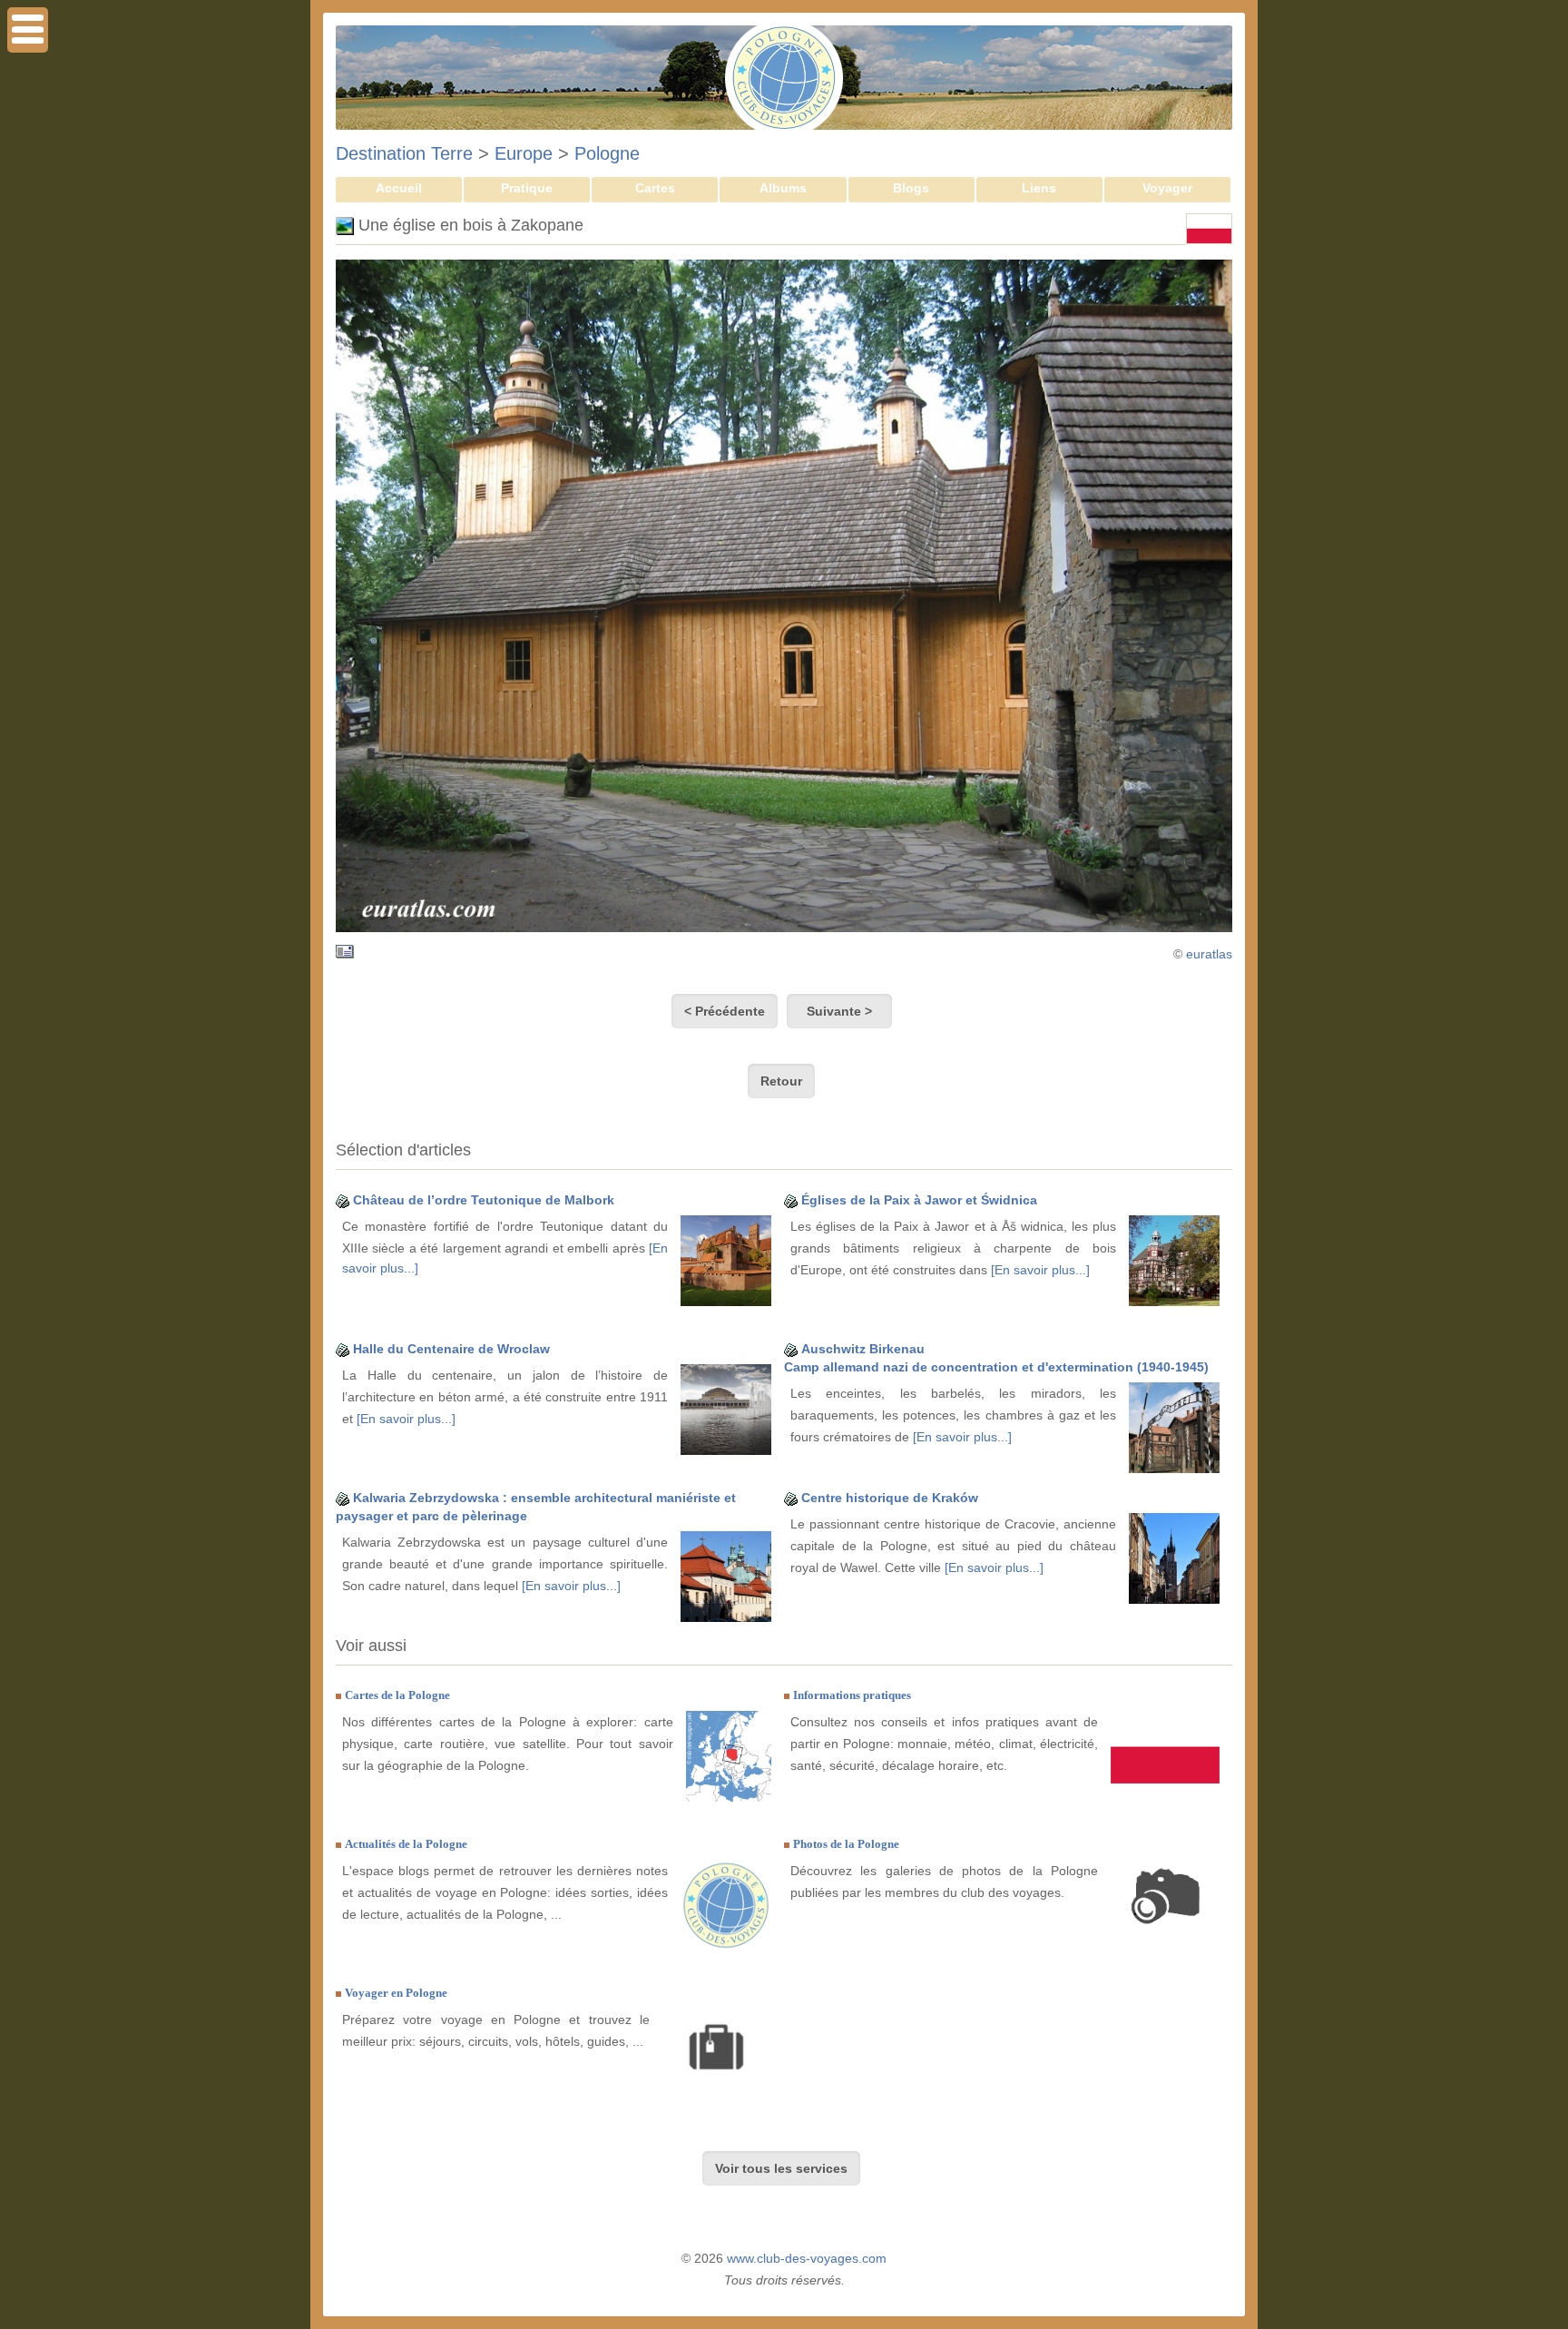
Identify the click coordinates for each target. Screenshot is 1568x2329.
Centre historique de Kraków (890, 1498)
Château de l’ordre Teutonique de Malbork (484, 1200)
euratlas (1209, 954)
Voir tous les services (781, 2168)
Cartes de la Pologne (397, 1695)
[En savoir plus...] (1040, 1270)
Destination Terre (404, 153)
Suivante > (839, 1011)
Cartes (655, 188)
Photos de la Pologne (846, 1844)
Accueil (399, 188)
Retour (781, 1081)
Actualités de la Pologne (406, 1844)
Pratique (527, 188)
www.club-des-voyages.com (807, 2258)
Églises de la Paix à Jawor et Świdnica (919, 1200)
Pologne (607, 153)
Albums (783, 188)
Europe (524, 153)
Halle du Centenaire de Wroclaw (451, 1349)
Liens (1039, 188)
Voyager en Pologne (396, 1993)
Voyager (1167, 188)
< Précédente (725, 1011)
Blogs (911, 188)
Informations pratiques (852, 1695)
